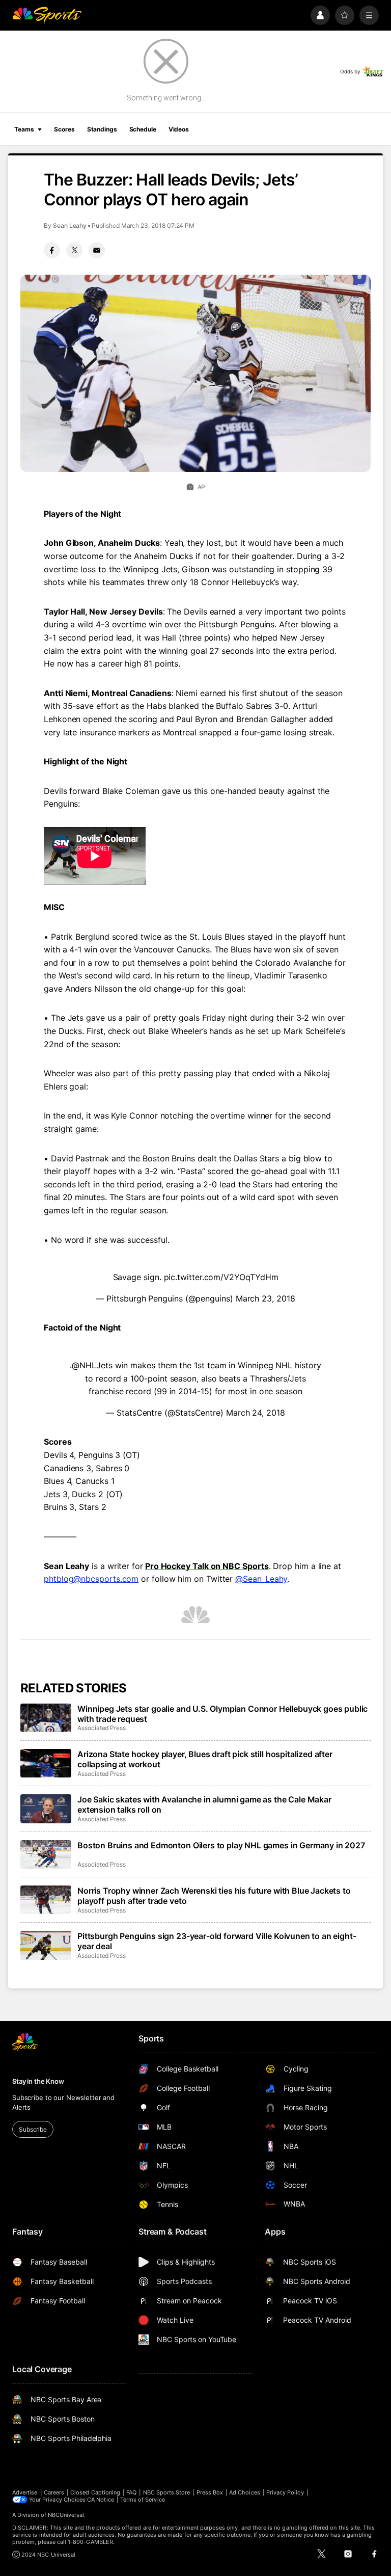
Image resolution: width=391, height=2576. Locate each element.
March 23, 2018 (266, 1298)
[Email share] (97, 250)
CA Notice (101, 2500)
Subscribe (33, 2129)
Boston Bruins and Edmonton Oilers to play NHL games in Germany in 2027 (221, 1845)
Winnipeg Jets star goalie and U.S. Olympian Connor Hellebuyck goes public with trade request (222, 1714)
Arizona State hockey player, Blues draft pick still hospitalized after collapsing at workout (205, 1759)
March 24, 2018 (256, 1413)
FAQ (131, 2492)
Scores (64, 129)
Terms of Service (143, 2500)
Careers (54, 2492)
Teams (24, 129)
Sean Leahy (70, 225)
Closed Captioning (95, 2492)
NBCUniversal (66, 2515)
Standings (102, 129)
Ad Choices (245, 2492)
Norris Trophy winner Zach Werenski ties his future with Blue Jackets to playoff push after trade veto (214, 1896)
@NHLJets (92, 1365)
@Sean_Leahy (261, 1579)
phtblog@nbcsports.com (91, 1579)
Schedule (143, 129)
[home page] (47, 15)
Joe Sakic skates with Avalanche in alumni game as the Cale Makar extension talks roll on (204, 1804)
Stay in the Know (38, 2081)
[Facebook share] (52, 250)
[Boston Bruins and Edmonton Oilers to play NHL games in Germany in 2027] (46, 1854)
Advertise (25, 2492)
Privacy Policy (285, 2492)
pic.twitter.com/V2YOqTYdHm (221, 1277)
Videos (179, 129)
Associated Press (102, 1728)
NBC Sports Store (167, 2492)
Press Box (210, 2492)
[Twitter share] (74, 250)
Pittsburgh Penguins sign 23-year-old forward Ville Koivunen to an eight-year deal (217, 1941)
